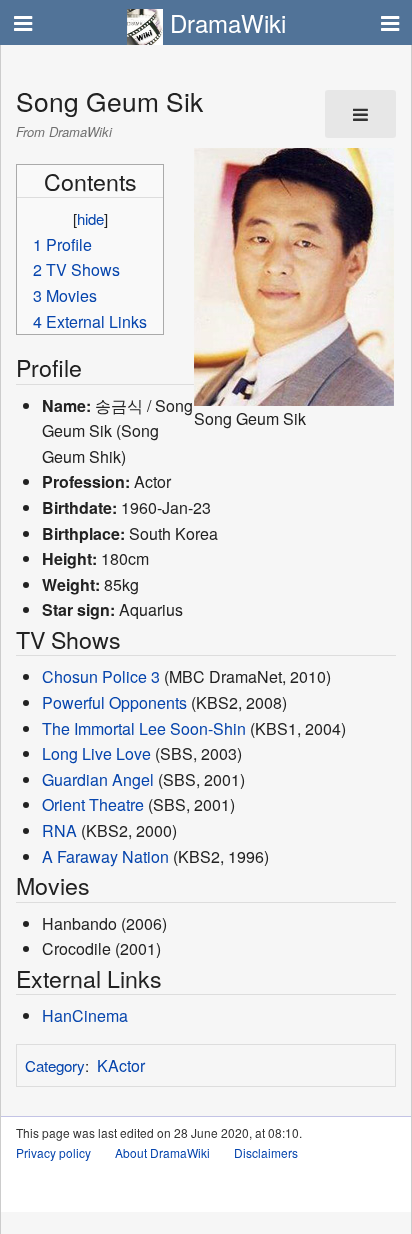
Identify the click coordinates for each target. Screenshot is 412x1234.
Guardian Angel (98, 779)
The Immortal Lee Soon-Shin (144, 728)
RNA (59, 830)
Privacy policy (53, 1152)
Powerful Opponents (114, 702)
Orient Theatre (93, 804)
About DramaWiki (162, 1152)
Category (55, 1065)
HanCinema (85, 1015)
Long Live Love (96, 753)
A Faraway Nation (105, 856)
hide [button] (90, 218)
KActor (121, 1065)
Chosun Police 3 (101, 676)
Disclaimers (266, 1152)
